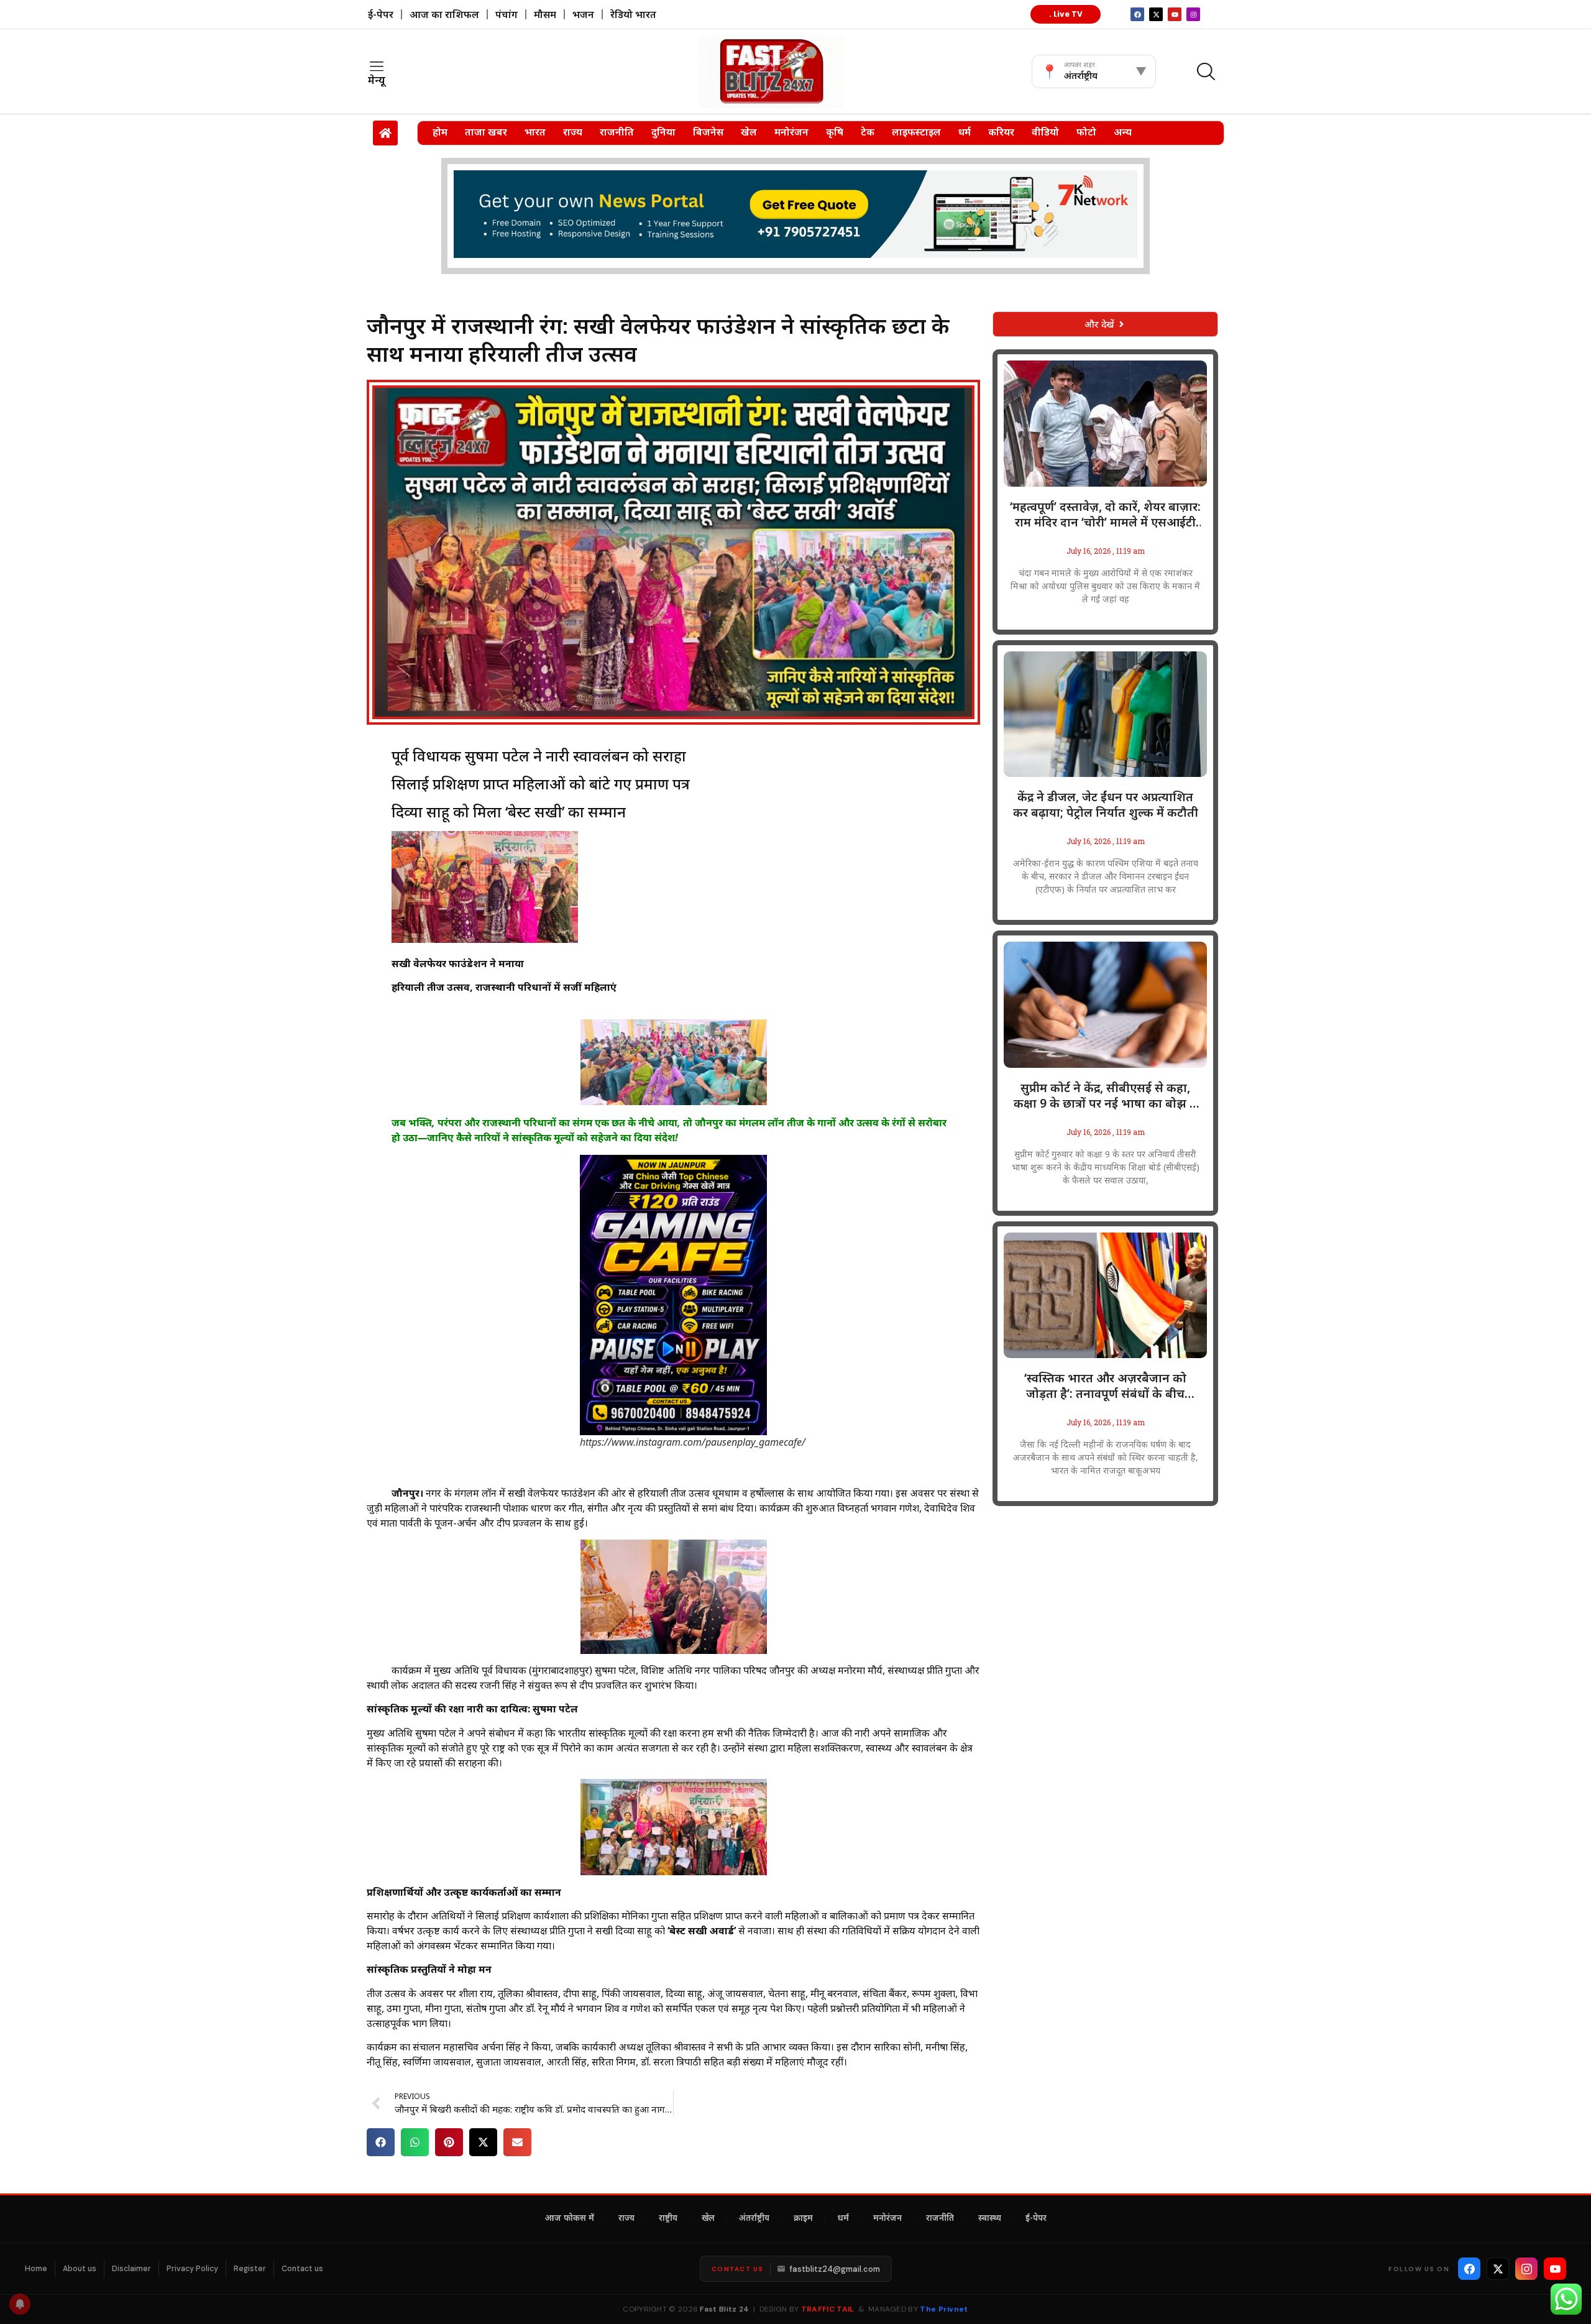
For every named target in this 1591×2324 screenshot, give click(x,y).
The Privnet (944, 2309)
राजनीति (617, 132)
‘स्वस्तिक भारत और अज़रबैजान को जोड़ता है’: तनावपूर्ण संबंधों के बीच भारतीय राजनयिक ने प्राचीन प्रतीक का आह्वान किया (1106, 1386)
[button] (381, 2142)
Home (36, 2269)
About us (80, 2269)
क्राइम (803, 2219)
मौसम (545, 14)
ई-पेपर (381, 14)
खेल (749, 132)
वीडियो (1045, 132)
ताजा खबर (486, 132)
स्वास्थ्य (990, 2219)
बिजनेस (708, 132)
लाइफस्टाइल (916, 132)
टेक (868, 132)
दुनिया (663, 132)
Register (250, 2269)
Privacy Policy (192, 2269)
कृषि (835, 132)
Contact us (302, 2269)
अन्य (1123, 132)
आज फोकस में (570, 2219)
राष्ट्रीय (668, 2219)
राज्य (573, 132)
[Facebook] (1469, 2269)
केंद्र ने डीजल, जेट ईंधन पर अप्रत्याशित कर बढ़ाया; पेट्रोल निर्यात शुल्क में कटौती (1106, 805)
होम (440, 132)
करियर (1001, 132)
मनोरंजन (791, 132)
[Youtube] (1175, 14)
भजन (583, 14)
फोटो (1086, 132)
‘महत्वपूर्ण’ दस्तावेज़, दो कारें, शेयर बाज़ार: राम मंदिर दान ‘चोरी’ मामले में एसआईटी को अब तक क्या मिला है (1105, 515)
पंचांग (507, 14)
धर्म (965, 132)
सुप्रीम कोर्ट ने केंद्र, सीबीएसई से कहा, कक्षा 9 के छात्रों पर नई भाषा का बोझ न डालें (1105, 1096)
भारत (535, 132)
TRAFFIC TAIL (828, 2309)
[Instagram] (1193, 14)
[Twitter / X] (1498, 2269)
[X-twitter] (1156, 14)
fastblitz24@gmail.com (835, 2269)
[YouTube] (1555, 2269)
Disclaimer (131, 2269)
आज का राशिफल (444, 14)
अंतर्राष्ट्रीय (754, 2219)
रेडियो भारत (633, 14)
